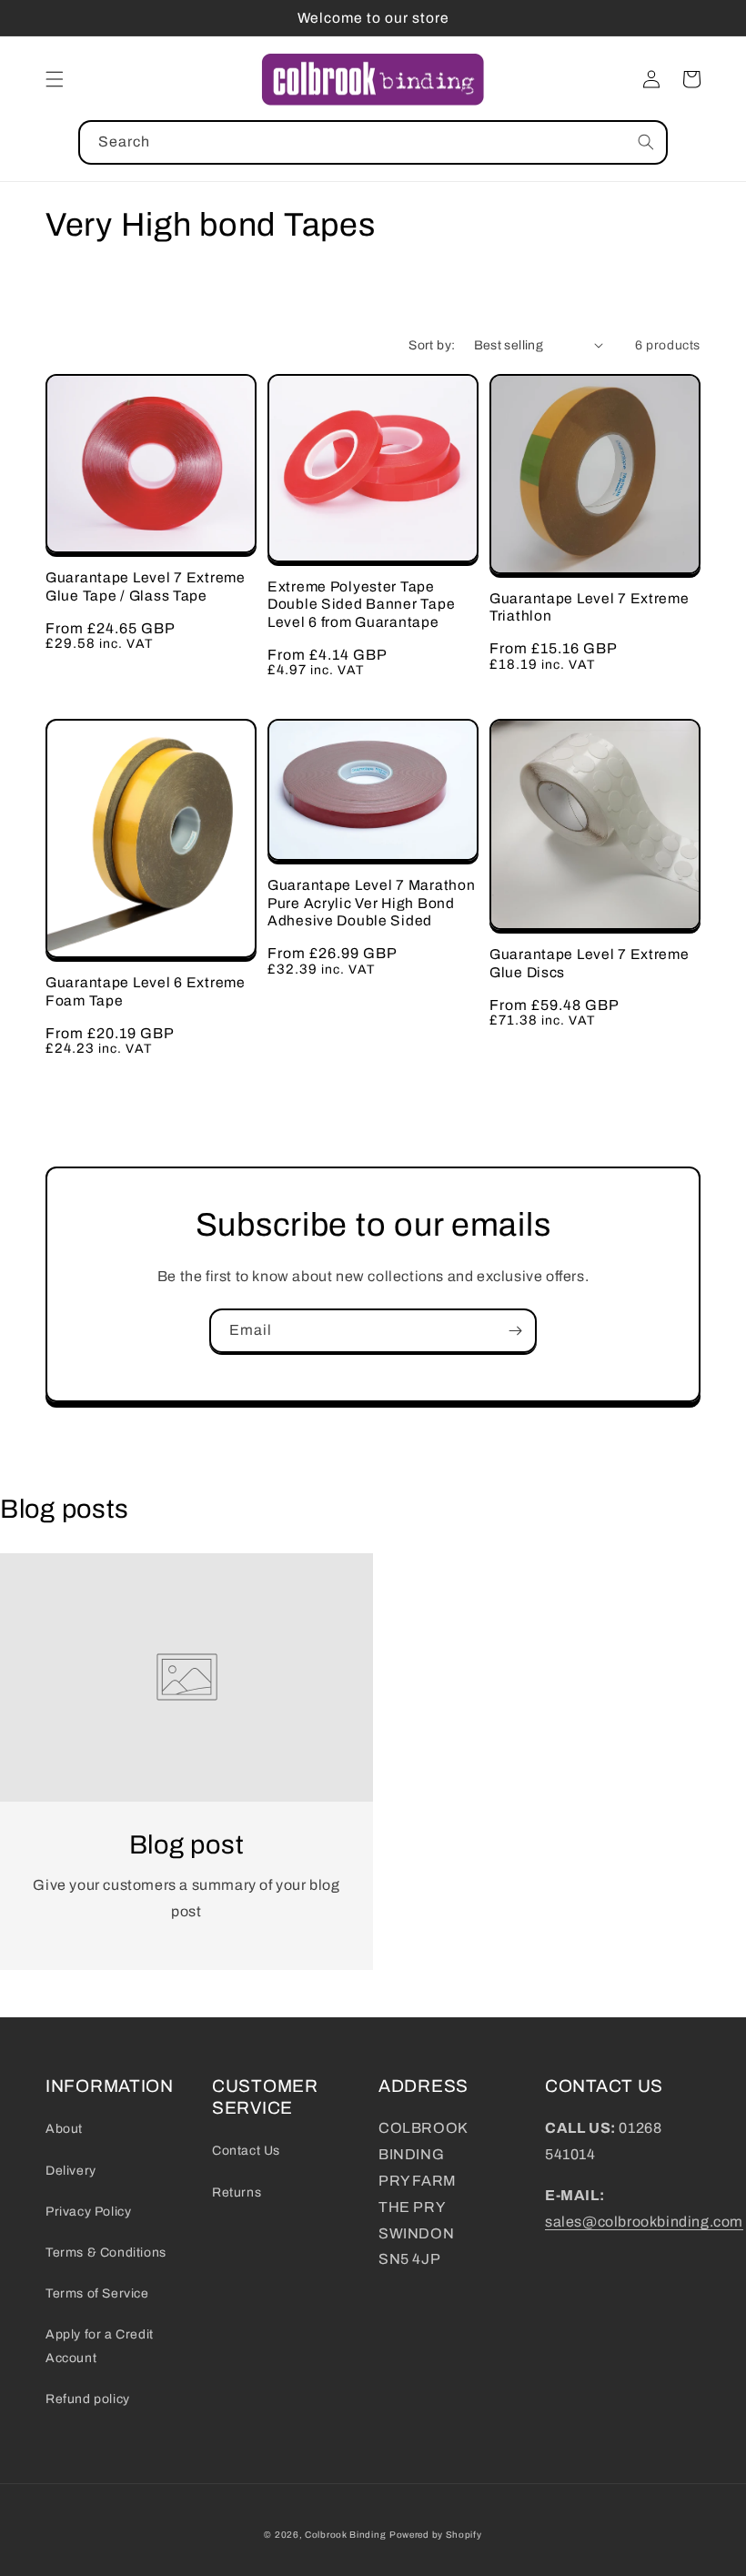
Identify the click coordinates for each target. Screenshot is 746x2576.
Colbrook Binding (345, 2535)
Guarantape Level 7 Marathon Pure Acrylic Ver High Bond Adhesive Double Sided (371, 903)
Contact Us (246, 2151)
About (64, 2129)
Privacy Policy (88, 2212)
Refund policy (88, 2399)
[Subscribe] (515, 1331)
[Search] (646, 142)
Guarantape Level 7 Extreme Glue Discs (590, 963)
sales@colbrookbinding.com (644, 2222)
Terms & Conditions (106, 2253)
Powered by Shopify (436, 2535)
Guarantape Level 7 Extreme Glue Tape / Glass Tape (146, 586)
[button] (55, 79)
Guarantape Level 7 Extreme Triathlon (590, 607)
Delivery (71, 2171)
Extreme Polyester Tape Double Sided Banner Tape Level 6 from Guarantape (361, 604)
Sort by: (432, 345)
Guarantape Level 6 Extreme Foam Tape (146, 991)
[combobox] (373, 142)
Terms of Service (97, 2293)
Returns (237, 2192)
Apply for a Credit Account (100, 2346)
